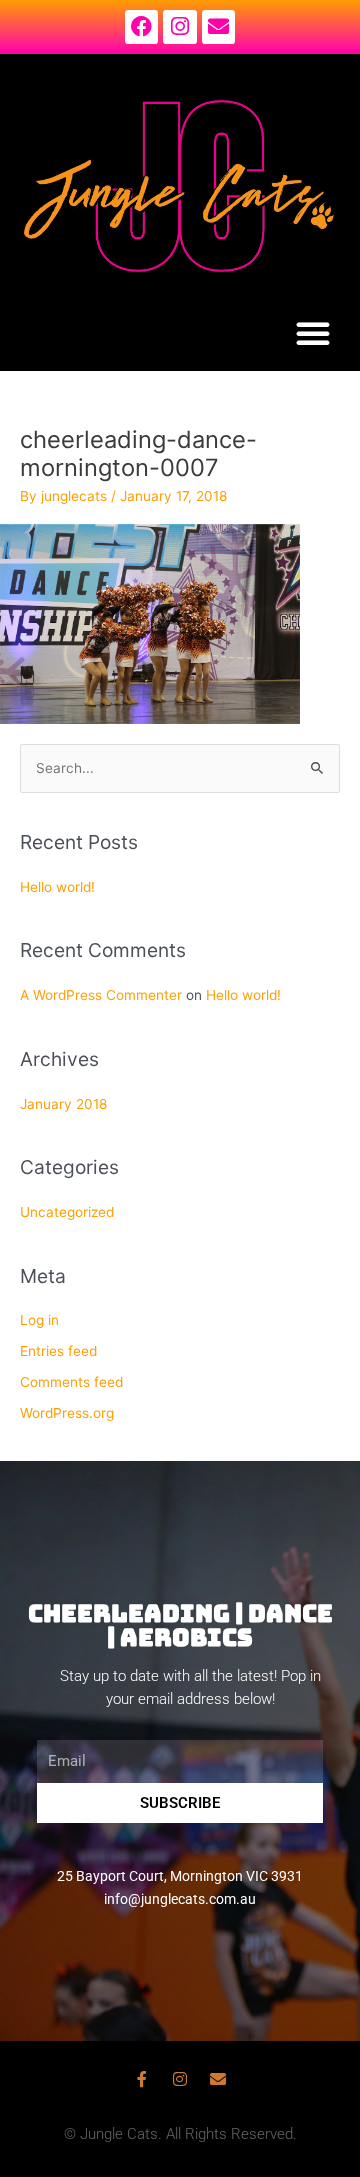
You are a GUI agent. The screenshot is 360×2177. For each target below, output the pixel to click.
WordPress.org (67, 1413)
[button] (313, 333)
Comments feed (71, 1382)
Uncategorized (67, 1212)
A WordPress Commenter (101, 995)
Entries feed (58, 1351)
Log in (39, 1320)
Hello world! (57, 887)
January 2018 (63, 1104)
